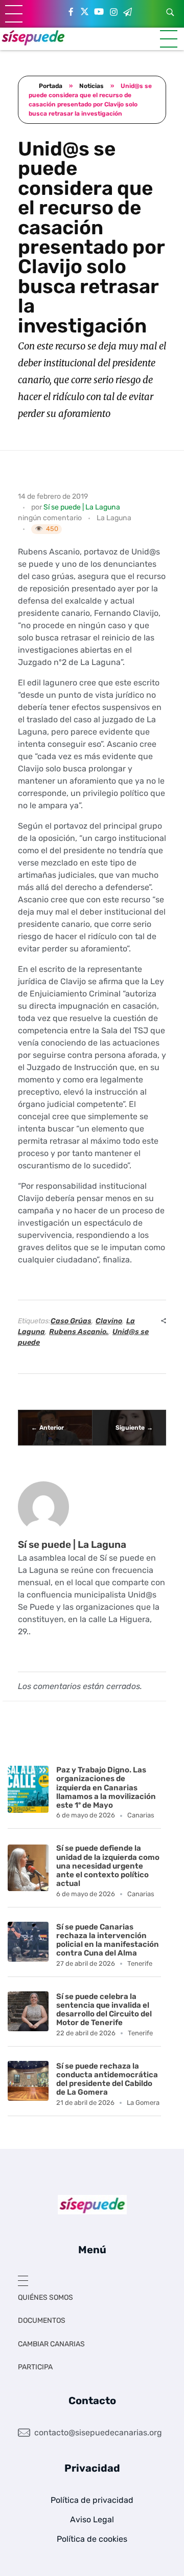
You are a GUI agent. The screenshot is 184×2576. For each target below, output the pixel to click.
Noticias (91, 86)
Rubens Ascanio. (79, 1332)
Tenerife (140, 1963)
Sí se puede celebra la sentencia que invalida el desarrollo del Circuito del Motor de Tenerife (104, 2010)
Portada (51, 86)
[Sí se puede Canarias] (33, 37)
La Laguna (114, 518)
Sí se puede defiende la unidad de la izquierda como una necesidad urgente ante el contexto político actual (108, 1866)
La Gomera (143, 2103)
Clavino (109, 1321)
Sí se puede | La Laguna (82, 507)
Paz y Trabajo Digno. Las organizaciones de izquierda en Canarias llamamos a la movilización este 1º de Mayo (106, 1787)
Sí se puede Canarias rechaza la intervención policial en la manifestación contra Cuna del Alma (108, 1940)
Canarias (141, 1815)
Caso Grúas (71, 1321)
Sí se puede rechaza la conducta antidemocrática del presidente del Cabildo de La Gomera (107, 2079)
